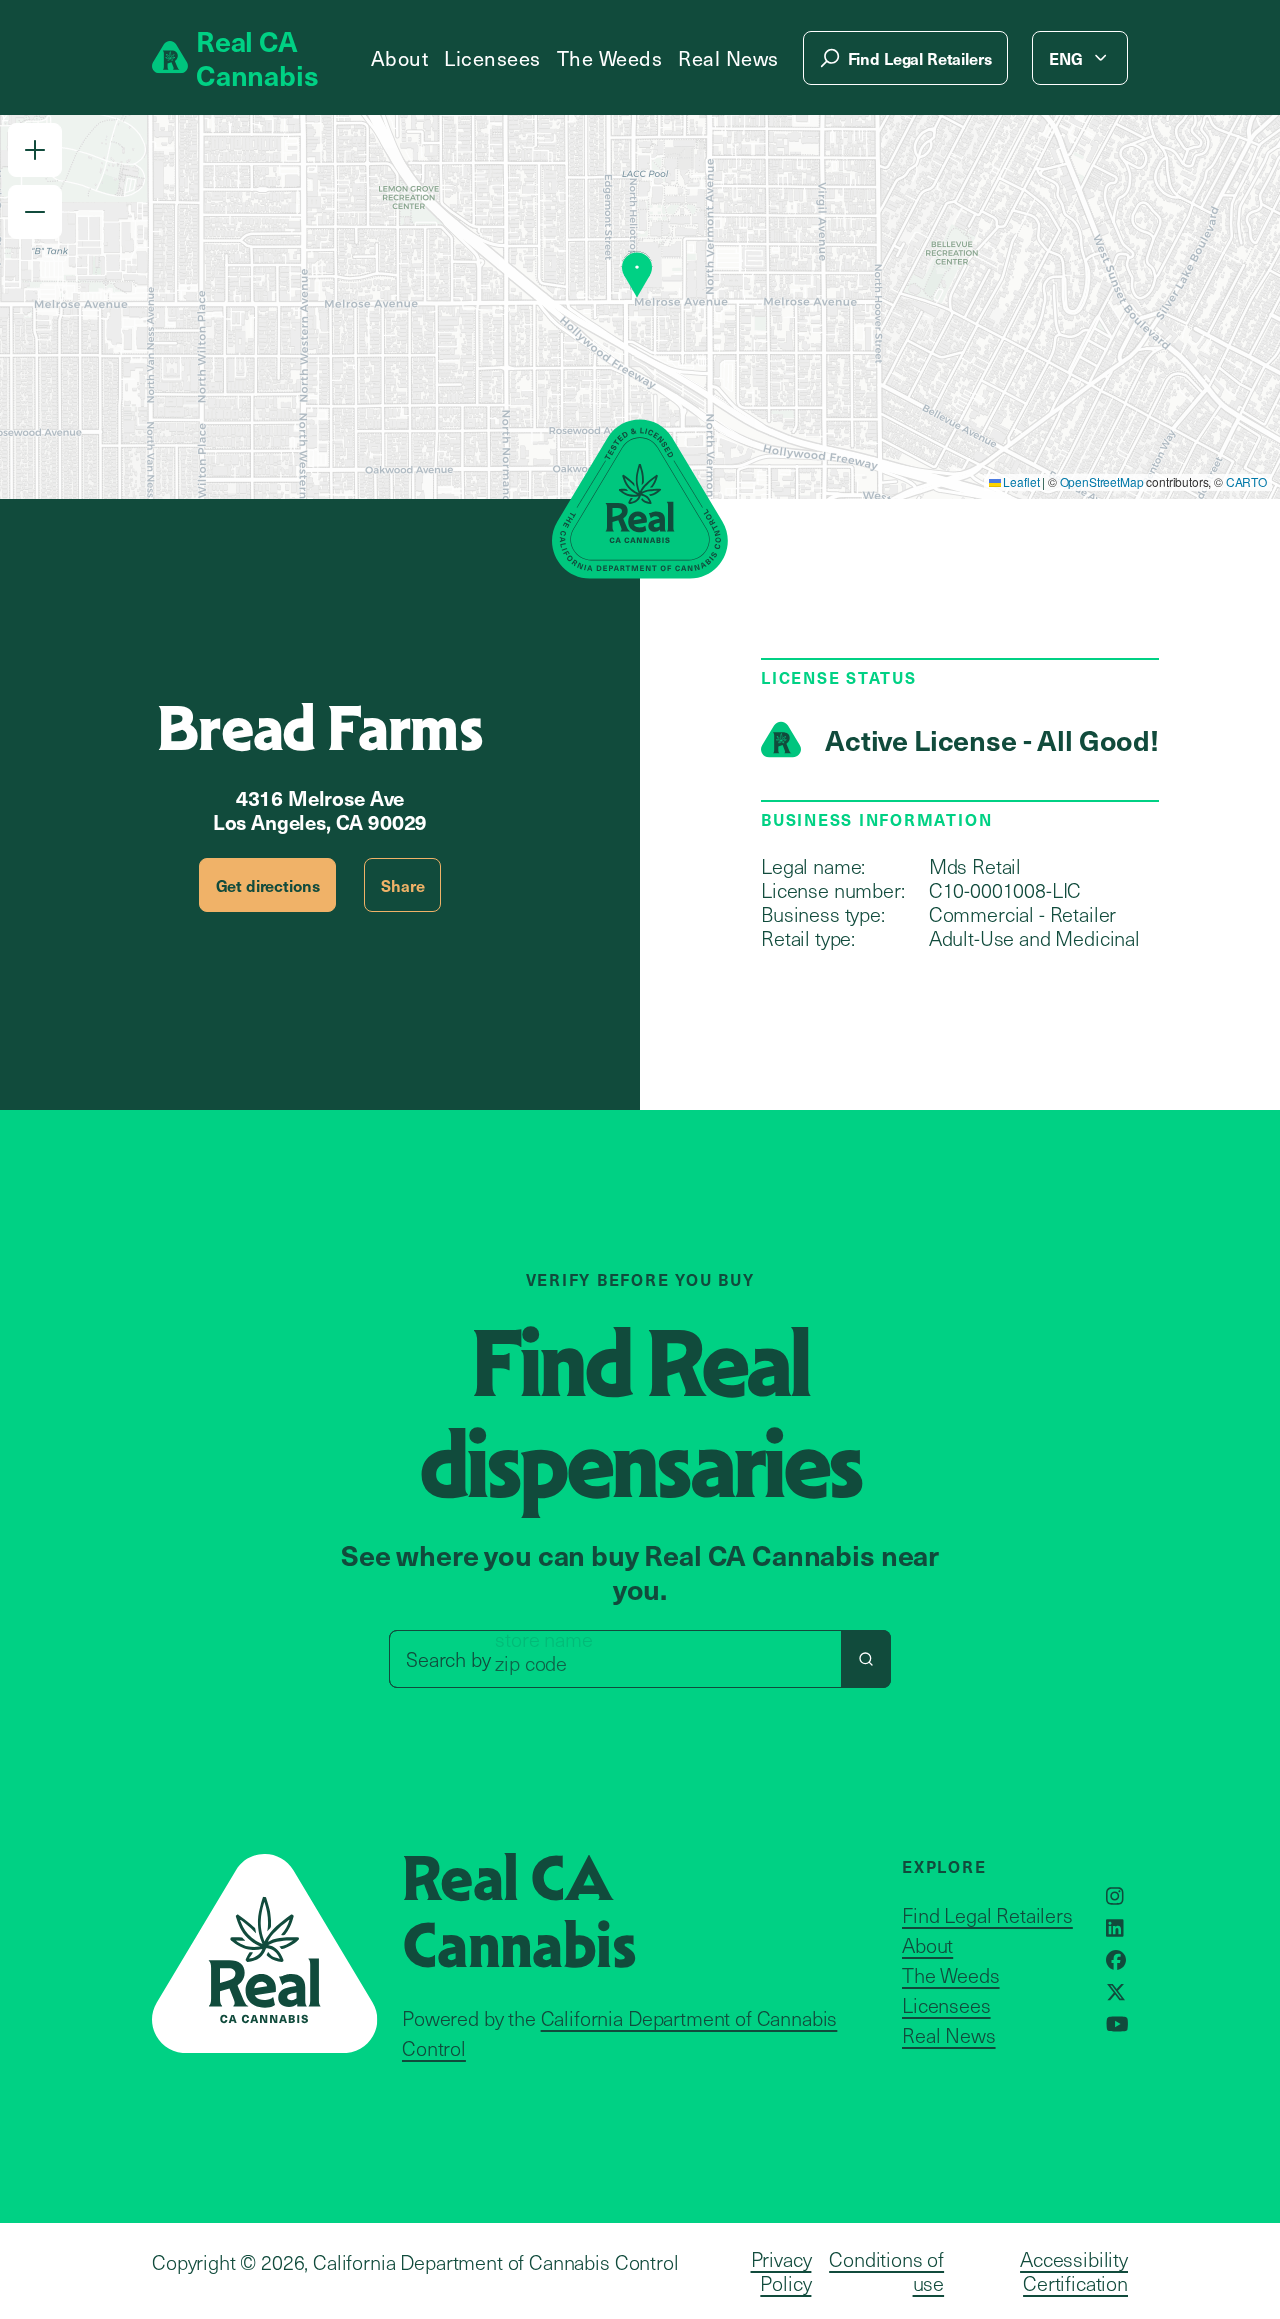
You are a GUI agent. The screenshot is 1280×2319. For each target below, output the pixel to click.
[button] (35, 150)
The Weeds (610, 58)
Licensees (492, 58)
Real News (728, 58)
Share (402, 885)
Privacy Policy (781, 2271)
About (400, 58)
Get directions (268, 885)
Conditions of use (886, 2271)
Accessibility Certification (1074, 2271)
